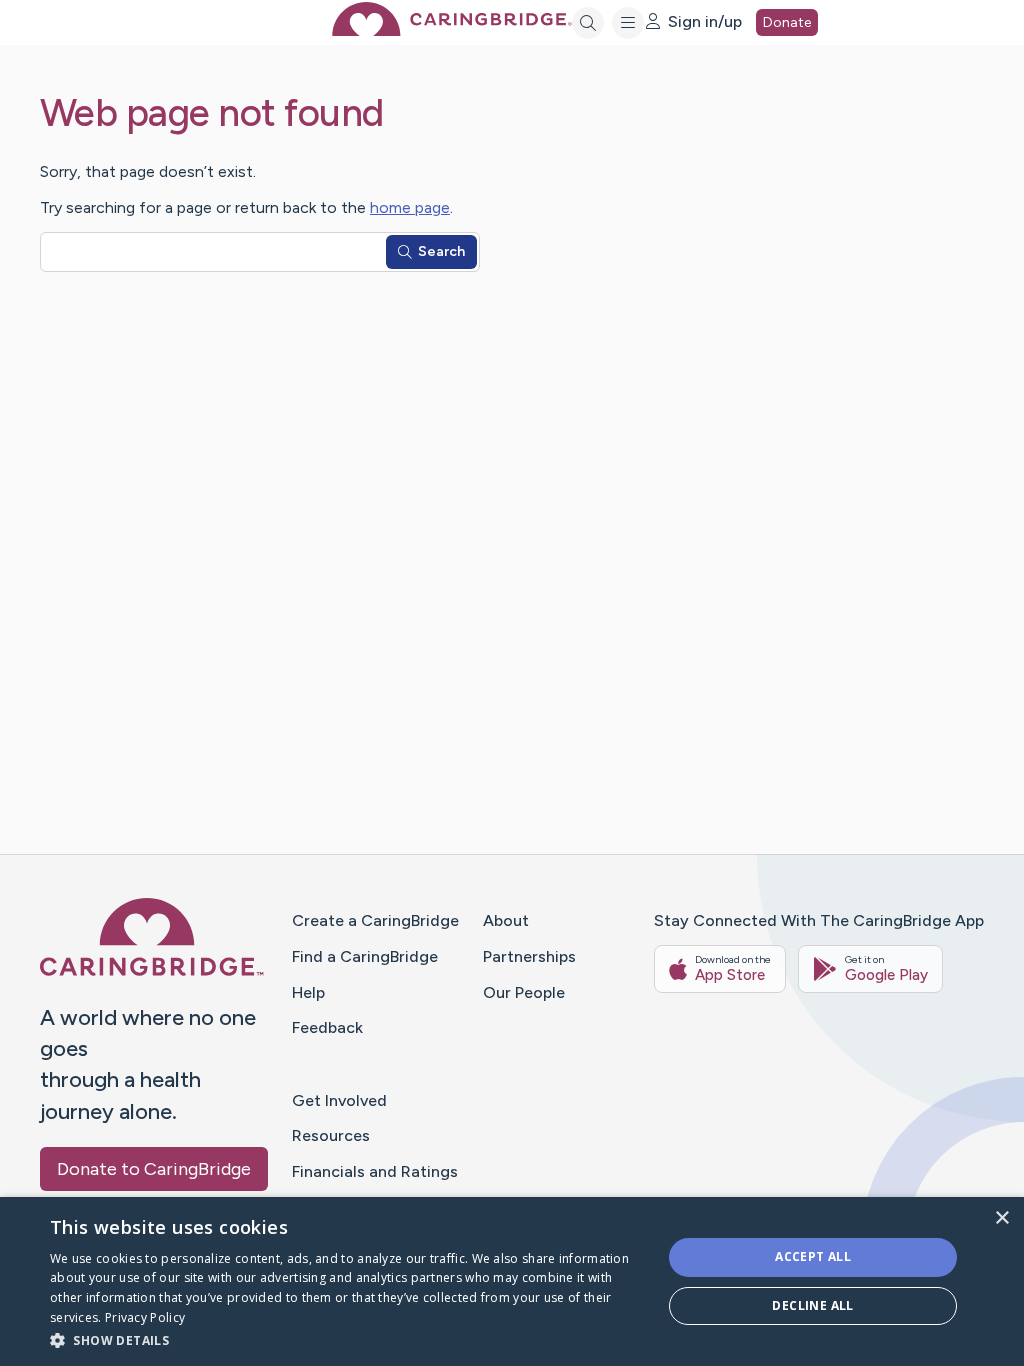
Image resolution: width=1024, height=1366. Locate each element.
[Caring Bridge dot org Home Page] (452, 30)
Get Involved (339, 1100)
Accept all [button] (813, 1256)
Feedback (327, 1027)
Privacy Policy (145, 1317)
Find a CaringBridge (365, 956)
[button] (347, 1339)
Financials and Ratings (375, 1171)
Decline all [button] (812, 1305)
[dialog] (512, 1281)
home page (410, 207)
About (506, 920)
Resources (331, 1135)
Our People (524, 992)
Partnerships (529, 956)
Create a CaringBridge (375, 920)
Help (308, 992)
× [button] (1001, 1218)
